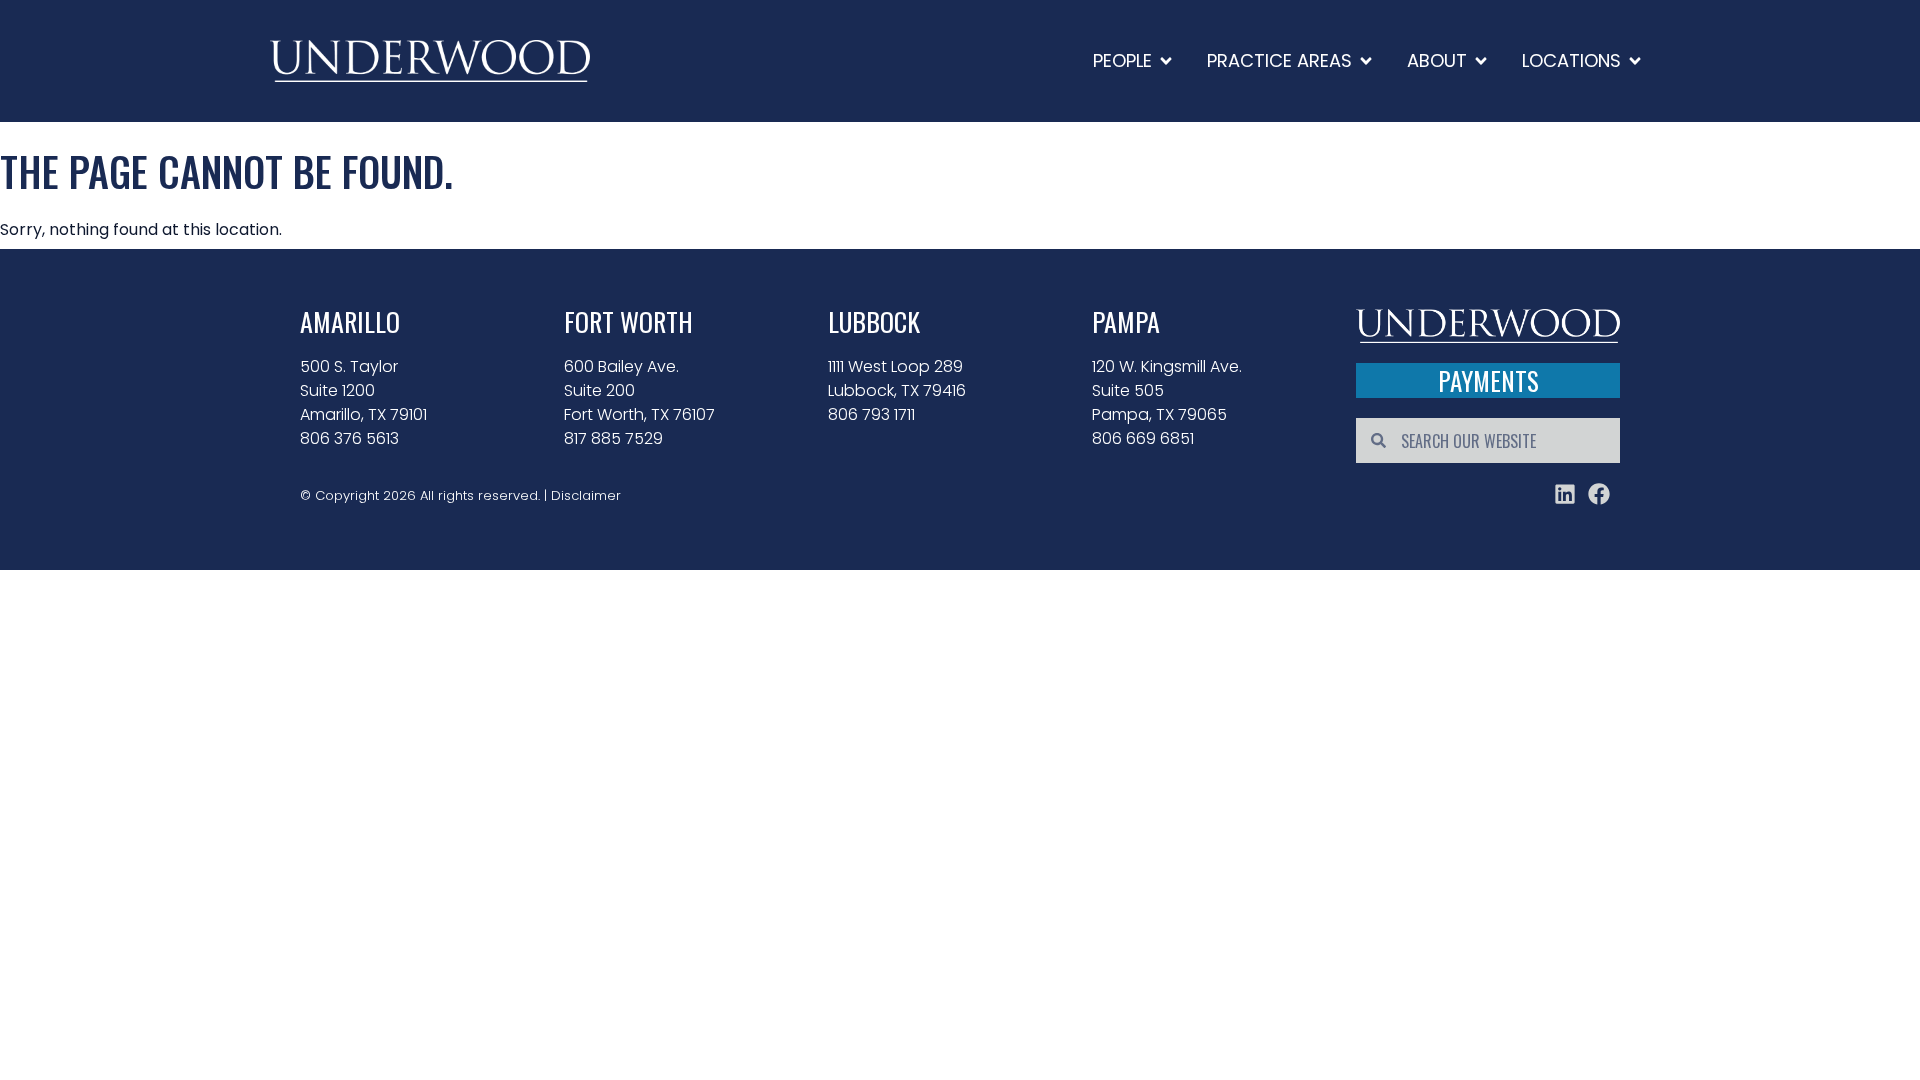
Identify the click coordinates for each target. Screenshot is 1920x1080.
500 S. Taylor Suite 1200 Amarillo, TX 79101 (363, 390)
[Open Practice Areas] (1366, 60)
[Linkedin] (1565, 494)
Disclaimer (586, 495)
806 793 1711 (871, 414)
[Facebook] (1599, 494)
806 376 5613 (349, 438)
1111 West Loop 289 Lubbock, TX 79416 (897, 378)
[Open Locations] (1635, 60)
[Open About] (1481, 60)
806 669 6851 (1143, 438)
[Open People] (1166, 60)
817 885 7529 (613, 438)
